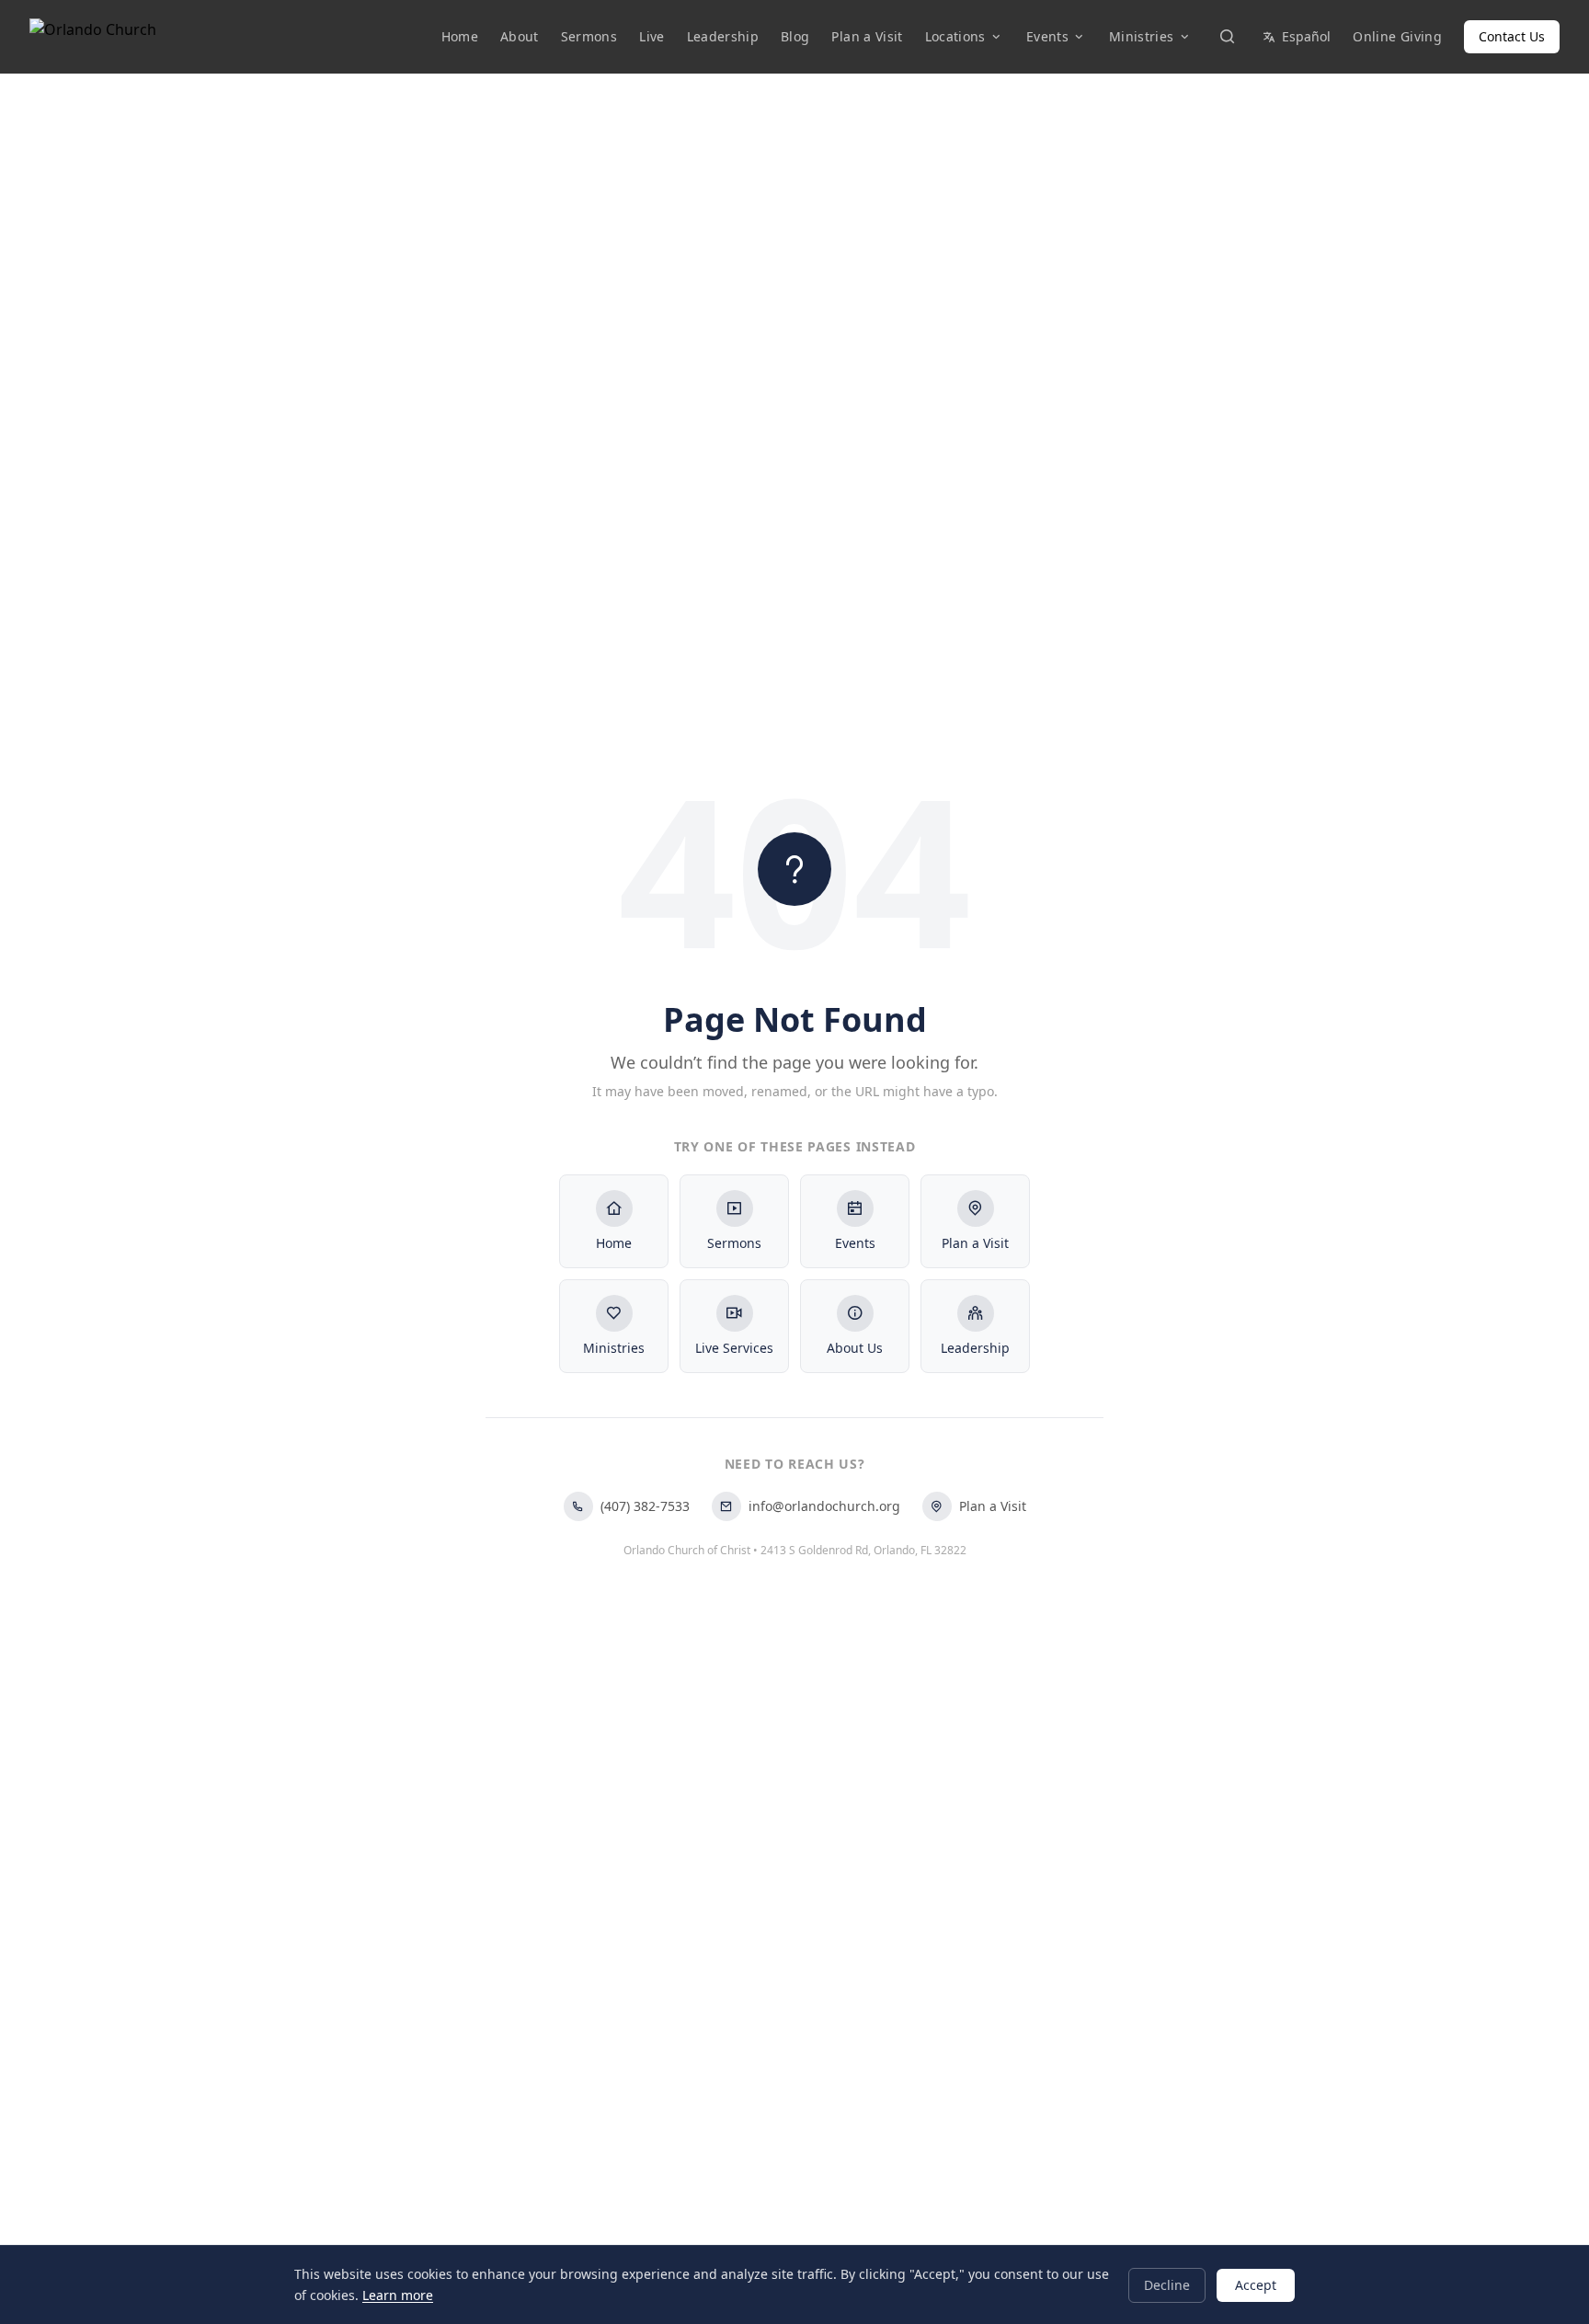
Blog (795, 36)
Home (460, 36)
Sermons (589, 36)
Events (1047, 36)
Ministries (1142, 36)
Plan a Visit (867, 36)
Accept (1256, 2284)
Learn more (398, 2294)
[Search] (1227, 37)
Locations (955, 36)
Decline (1167, 2284)
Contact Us (1512, 36)
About (520, 36)
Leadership (723, 36)
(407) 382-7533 (645, 1506)
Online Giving (1397, 36)
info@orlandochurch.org (824, 1506)
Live (652, 36)
